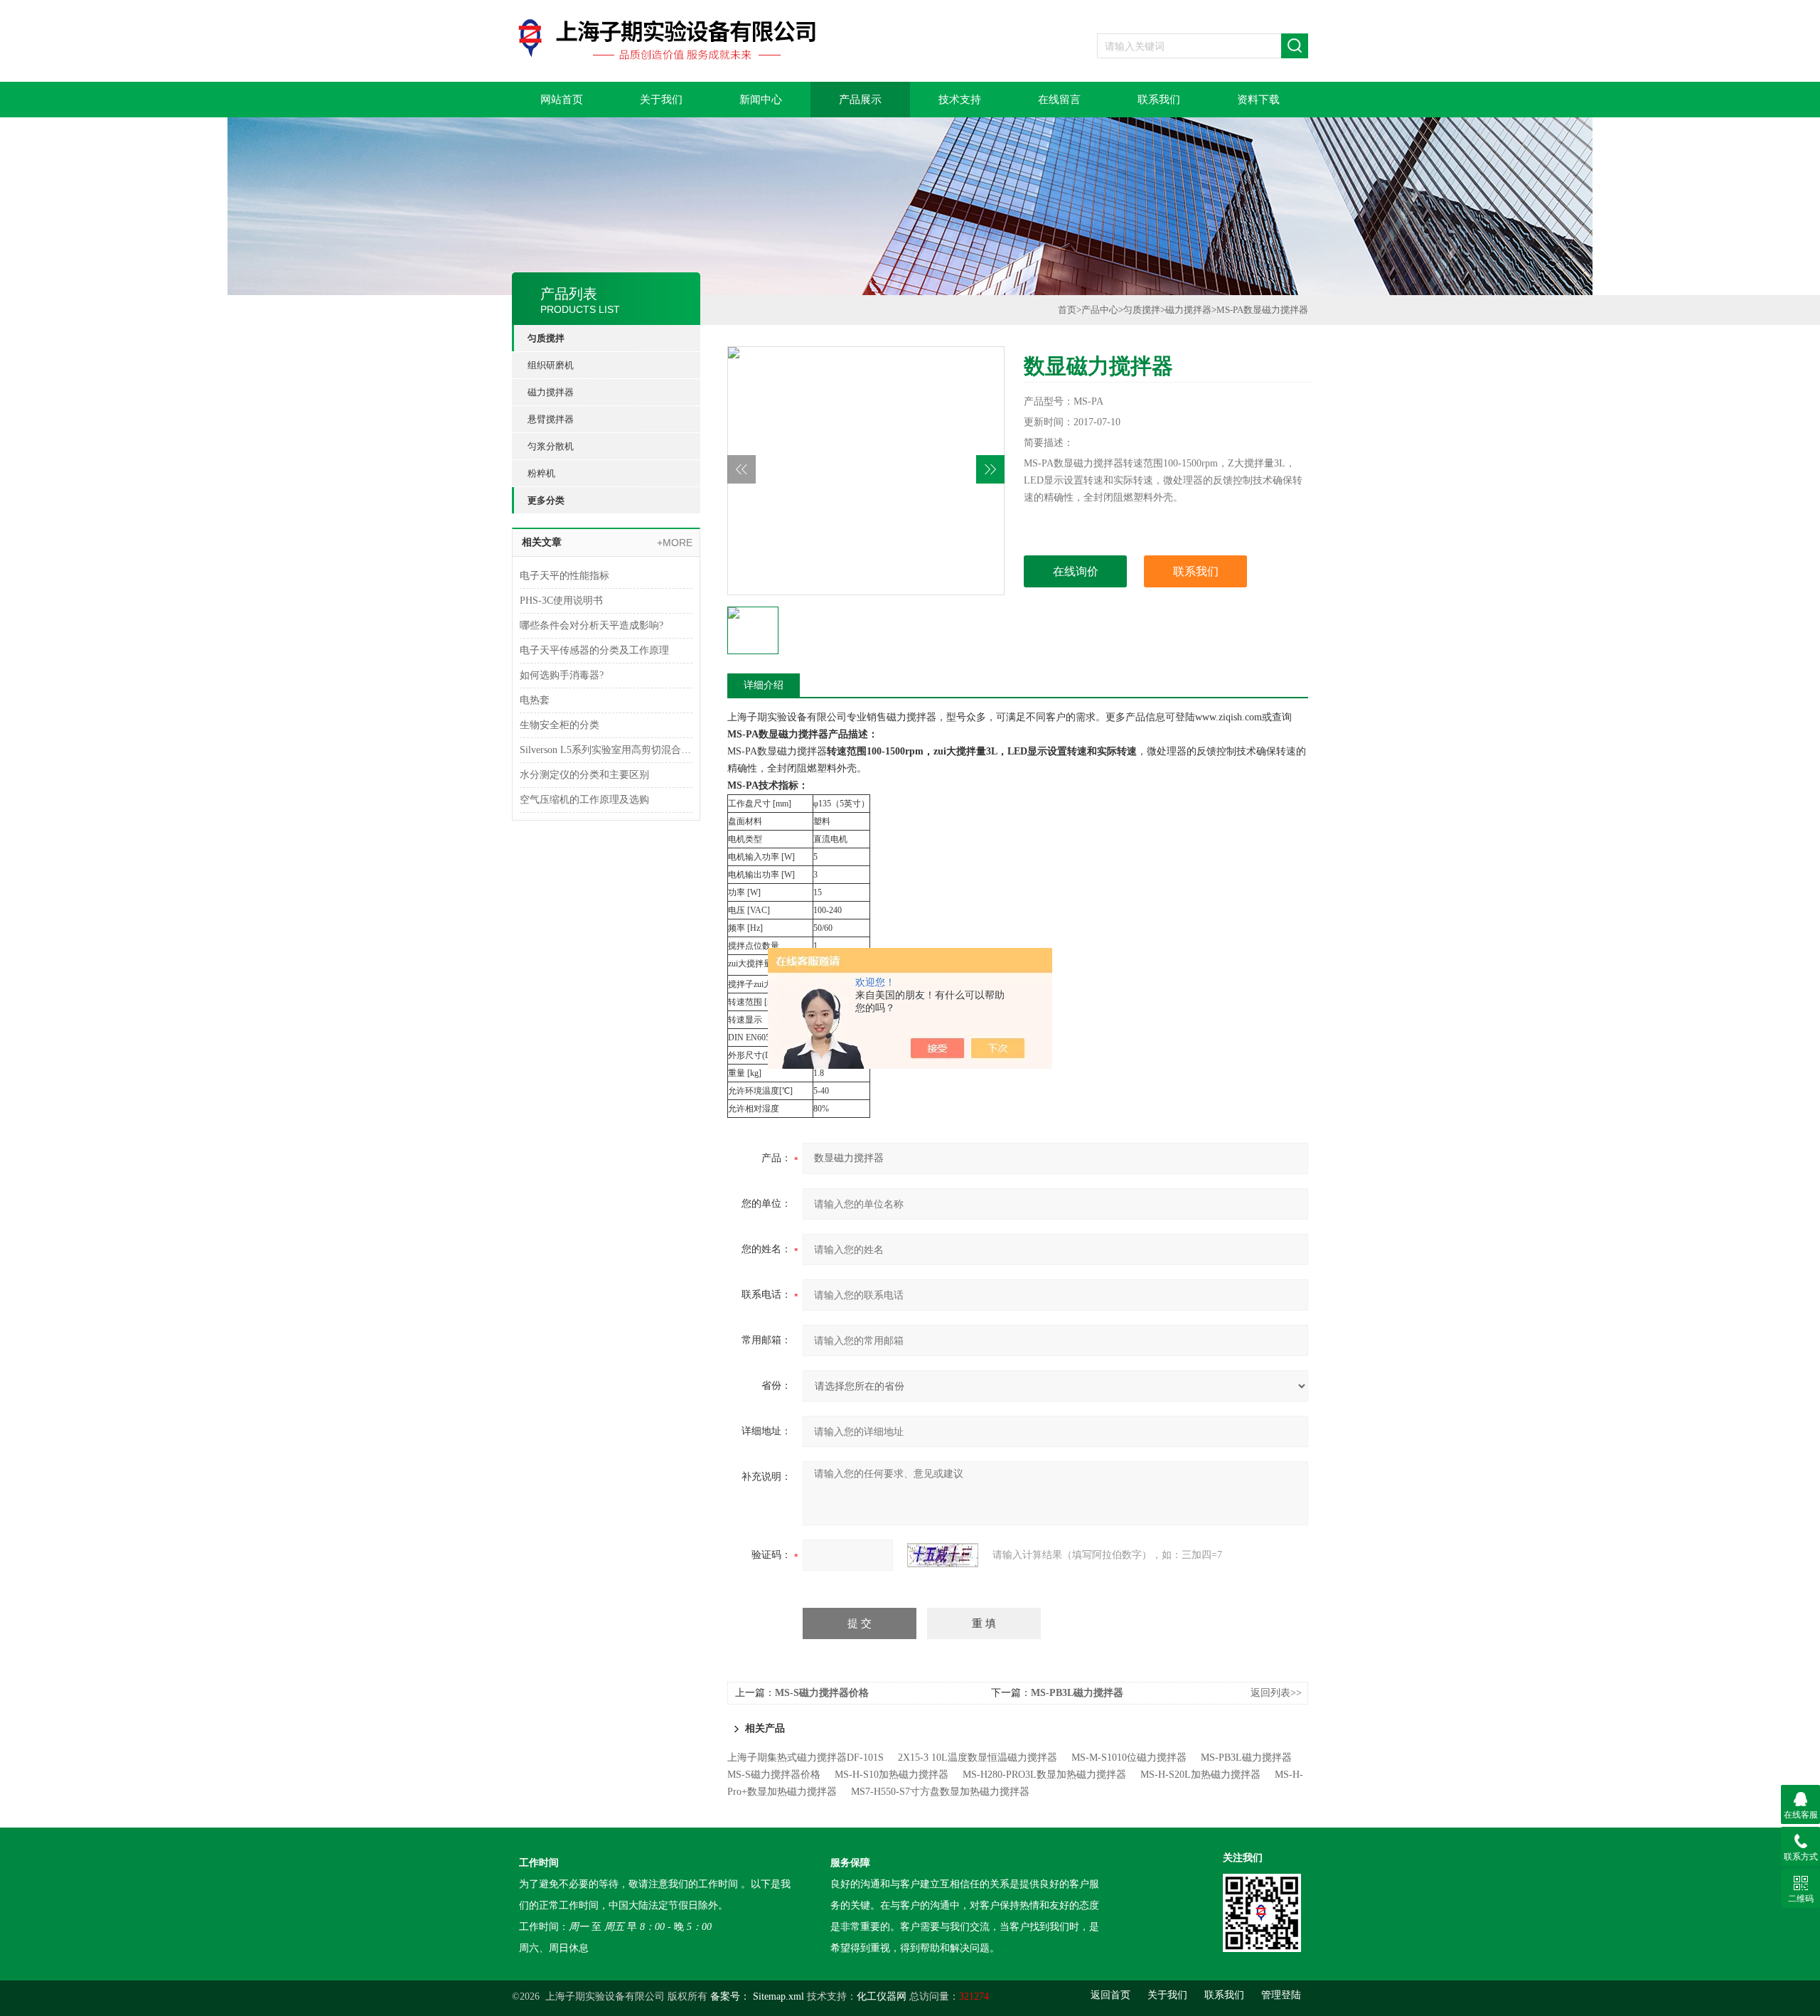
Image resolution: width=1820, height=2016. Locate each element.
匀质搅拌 (546, 338)
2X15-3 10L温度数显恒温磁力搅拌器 (978, 1758)
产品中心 (1100, 310)
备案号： (730, 1996)
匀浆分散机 (551, 446)
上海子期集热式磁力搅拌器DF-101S (805, 1758)
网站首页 (562, 100)
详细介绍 (764, 685)
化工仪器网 (882, 1996)
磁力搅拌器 (551, 392)
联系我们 (1159, 100)
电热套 (535, 700)
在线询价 (1076, 571)
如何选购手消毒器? (562, 675)
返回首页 (1110, 1995)
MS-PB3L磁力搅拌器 (1077, 1693)
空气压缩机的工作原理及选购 (584, 800)
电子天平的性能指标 (564, 576)
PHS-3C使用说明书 (561, 601)
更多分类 (546, 500)
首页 (1067, 310)
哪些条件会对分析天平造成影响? (591, 625)
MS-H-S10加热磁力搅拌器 (892, 1775)
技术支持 (960, 100)
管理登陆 (1281, 1995)
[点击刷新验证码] (943, 1555)
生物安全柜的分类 (560, 725)
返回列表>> (1276, 1693)
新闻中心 (761, 100)
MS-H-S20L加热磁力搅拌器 (1200, 1775)
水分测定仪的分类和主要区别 (584, 775)
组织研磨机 (551, 365)
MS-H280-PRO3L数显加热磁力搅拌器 (1044, 1775)
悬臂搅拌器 (551, 419)
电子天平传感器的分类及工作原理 (594, 650)
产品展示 (860, 100)
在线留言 (1059, 100)
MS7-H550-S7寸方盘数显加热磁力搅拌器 (940, 1792)
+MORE (675, 543)
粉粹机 (541, 473)
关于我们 (661, 100)
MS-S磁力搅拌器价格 (822, 1693)
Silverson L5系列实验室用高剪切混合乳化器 (606, 750)
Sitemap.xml (778, 1996)
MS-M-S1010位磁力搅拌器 (1129, 1758)
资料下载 (1258, 100)
